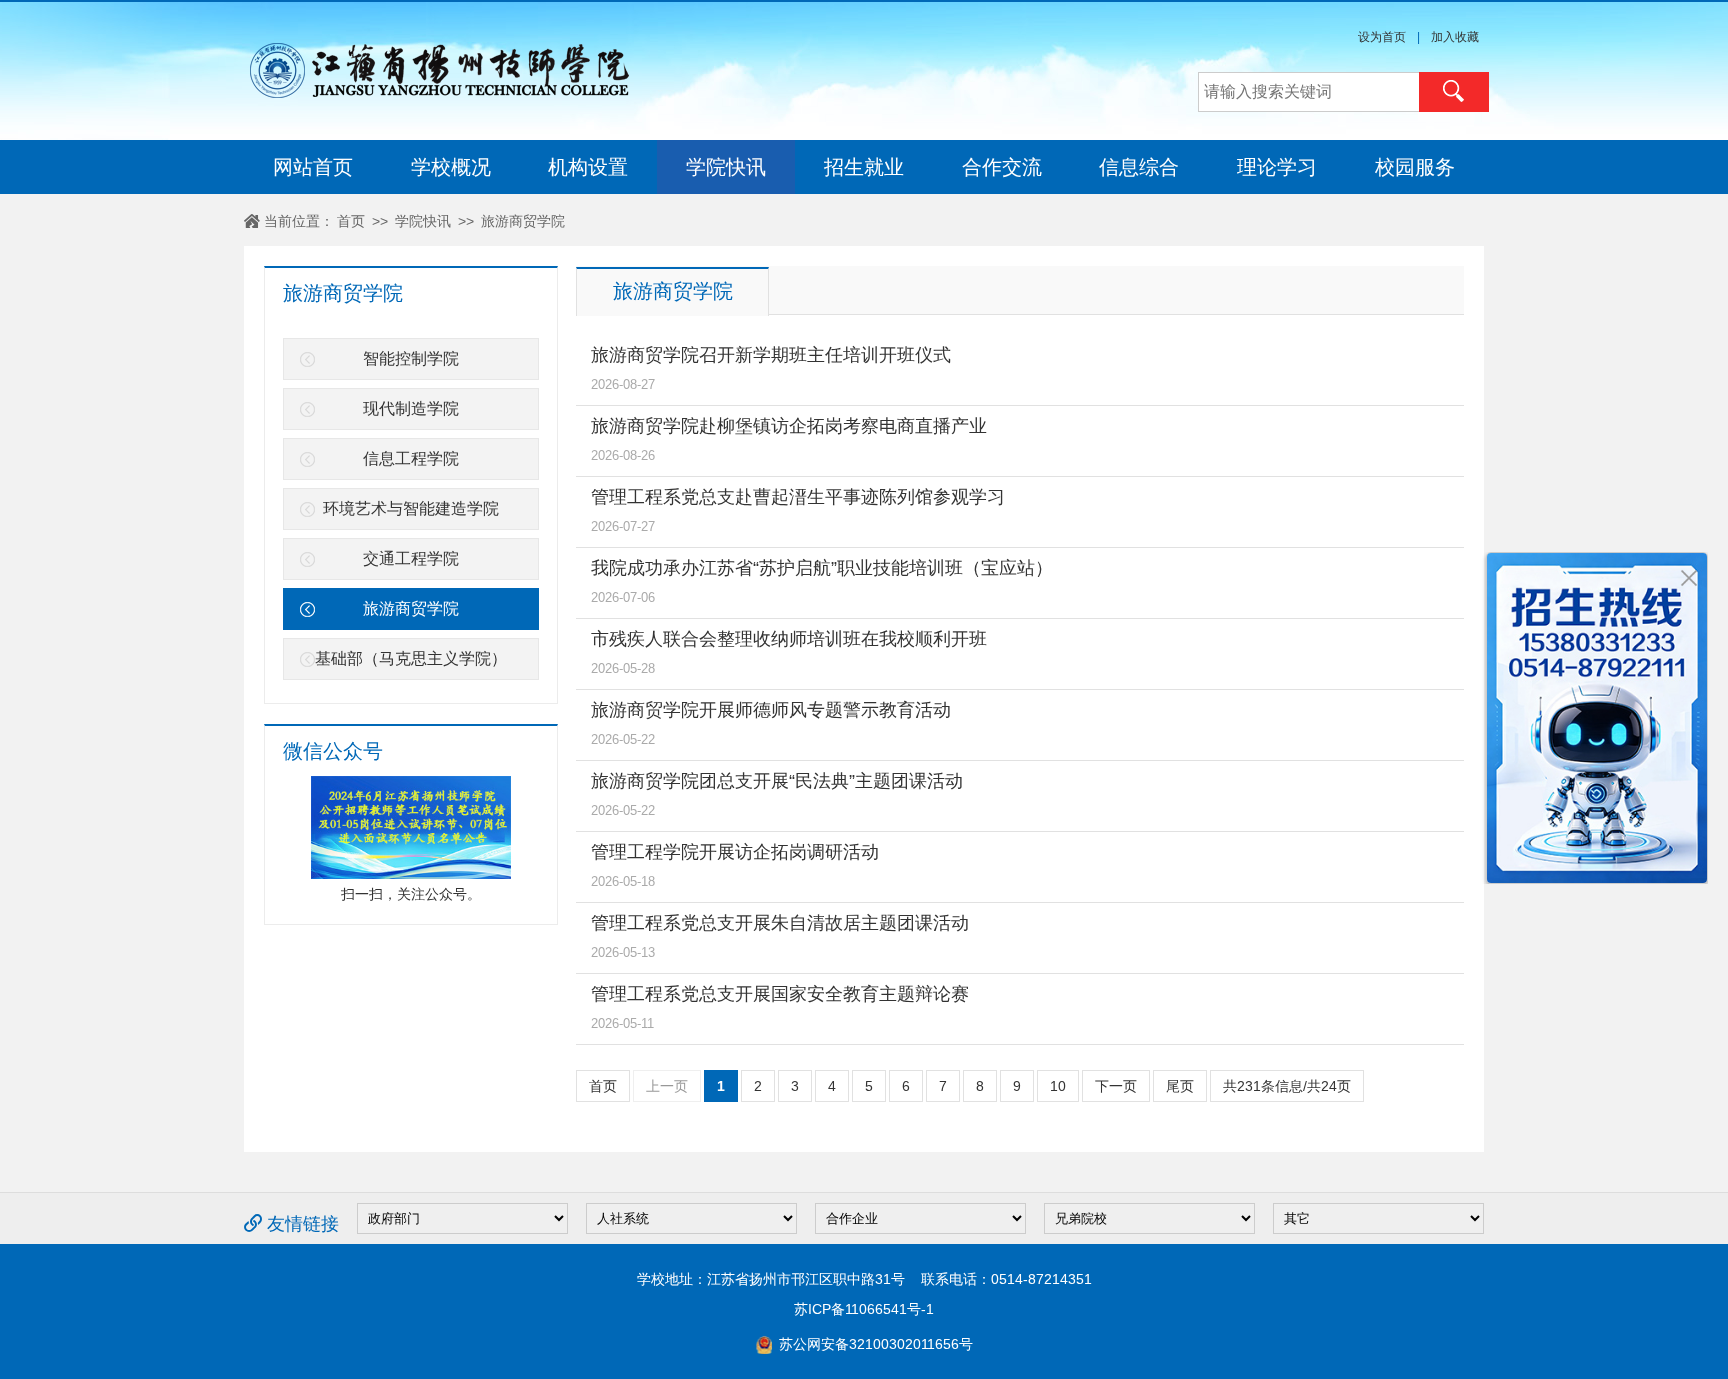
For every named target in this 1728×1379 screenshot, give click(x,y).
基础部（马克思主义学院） (411, 658)
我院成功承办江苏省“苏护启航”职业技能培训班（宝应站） (822, 568)
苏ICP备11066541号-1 (864, 1309)
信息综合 (1139, 167)
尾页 (1180, 1086)
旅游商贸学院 (523, 221)
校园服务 (1415, 167)
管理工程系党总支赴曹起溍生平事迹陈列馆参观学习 (798, 497)
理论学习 (1277, 167)
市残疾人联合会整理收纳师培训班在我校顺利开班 (789, 639)
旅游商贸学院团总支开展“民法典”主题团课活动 (777, 781)
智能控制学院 (411, 358)
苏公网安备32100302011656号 (874, 1344)
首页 (351, 221)
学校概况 (451, 167)
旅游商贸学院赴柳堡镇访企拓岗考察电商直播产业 (789, 426)
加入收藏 (1455, 37)
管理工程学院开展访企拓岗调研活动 (735, 852)
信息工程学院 (411, 458)
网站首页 (313, 167)
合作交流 (1002, 167)
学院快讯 (726, 167)
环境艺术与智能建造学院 (411, 508)
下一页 (1116, 1086)
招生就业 (864, 167)
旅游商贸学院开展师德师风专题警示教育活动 (771, 710)
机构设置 (588, 167)
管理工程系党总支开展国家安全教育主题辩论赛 (780, 994)
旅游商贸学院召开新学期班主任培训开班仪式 (771, 355)
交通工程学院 (411, 558)
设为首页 (1382, 37)
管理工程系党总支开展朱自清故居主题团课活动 (780, 923)
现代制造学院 (411, 408)
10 (1058, 1086)
